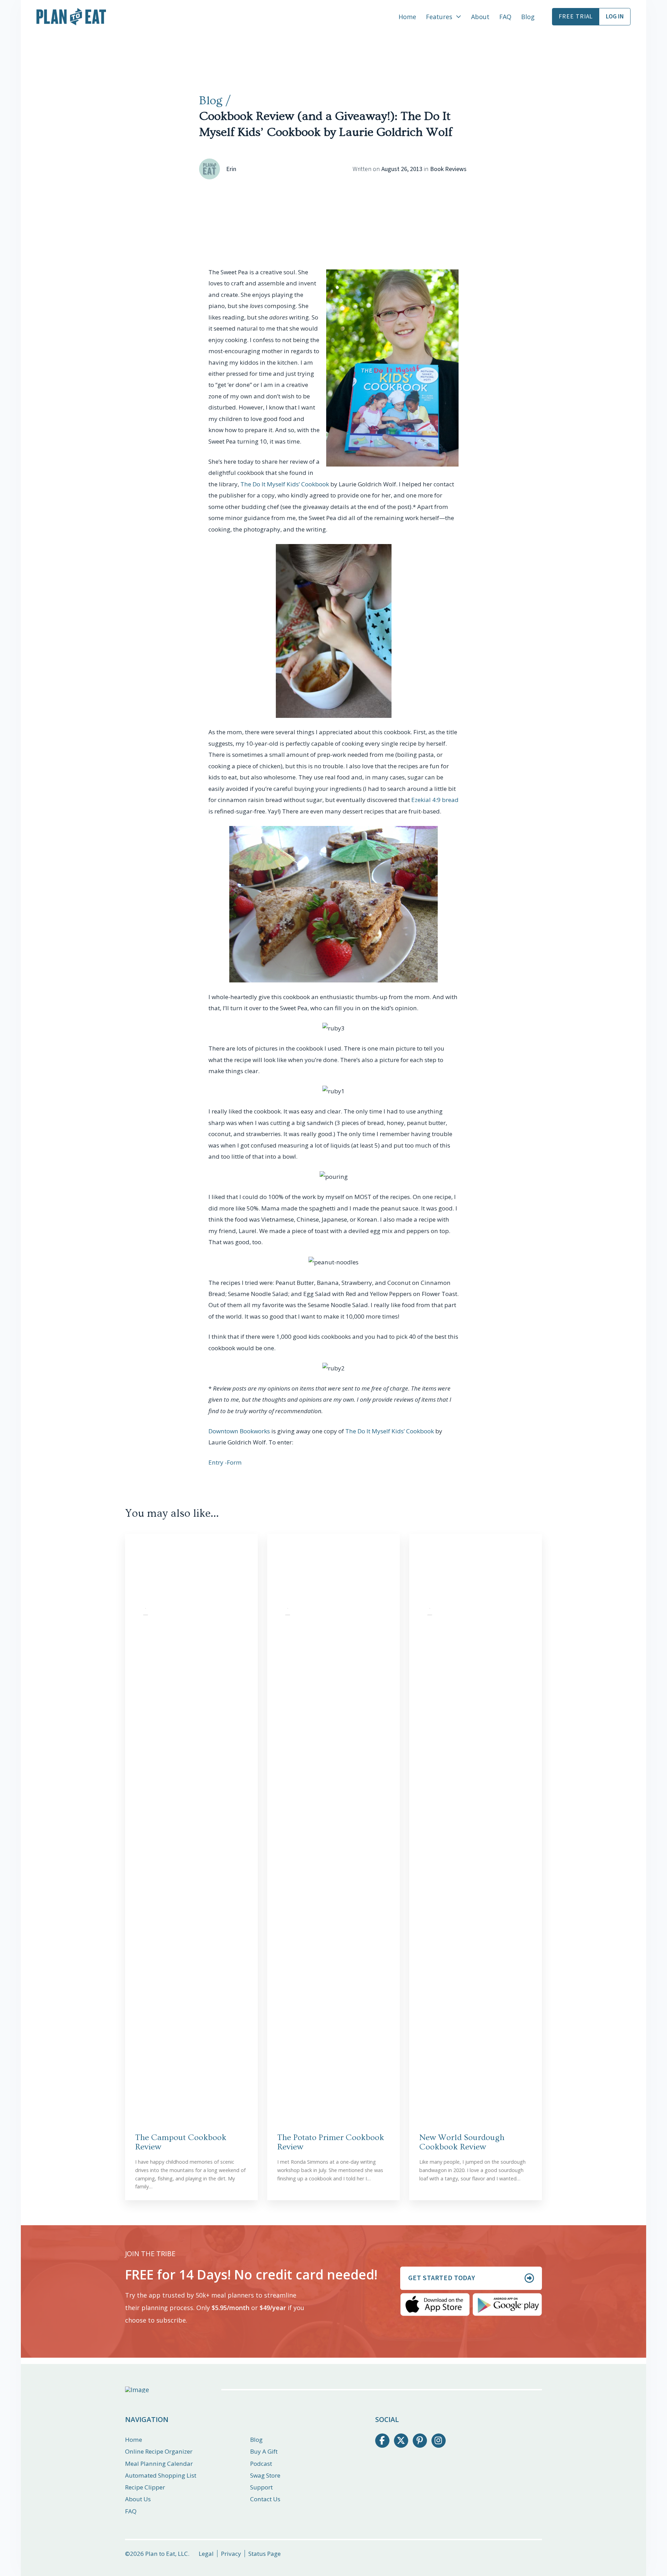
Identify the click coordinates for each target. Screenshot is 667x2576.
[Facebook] (382, 2441)
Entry (216, 1462)
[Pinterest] (420, 2441)
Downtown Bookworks (239, 1431)
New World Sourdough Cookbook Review (462, 2142)
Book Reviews (448, 169)
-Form (233, 1462)
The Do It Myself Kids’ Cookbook (285, 484)
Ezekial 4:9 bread (435, 800)
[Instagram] (439, 2441)
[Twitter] (401, 2441)
